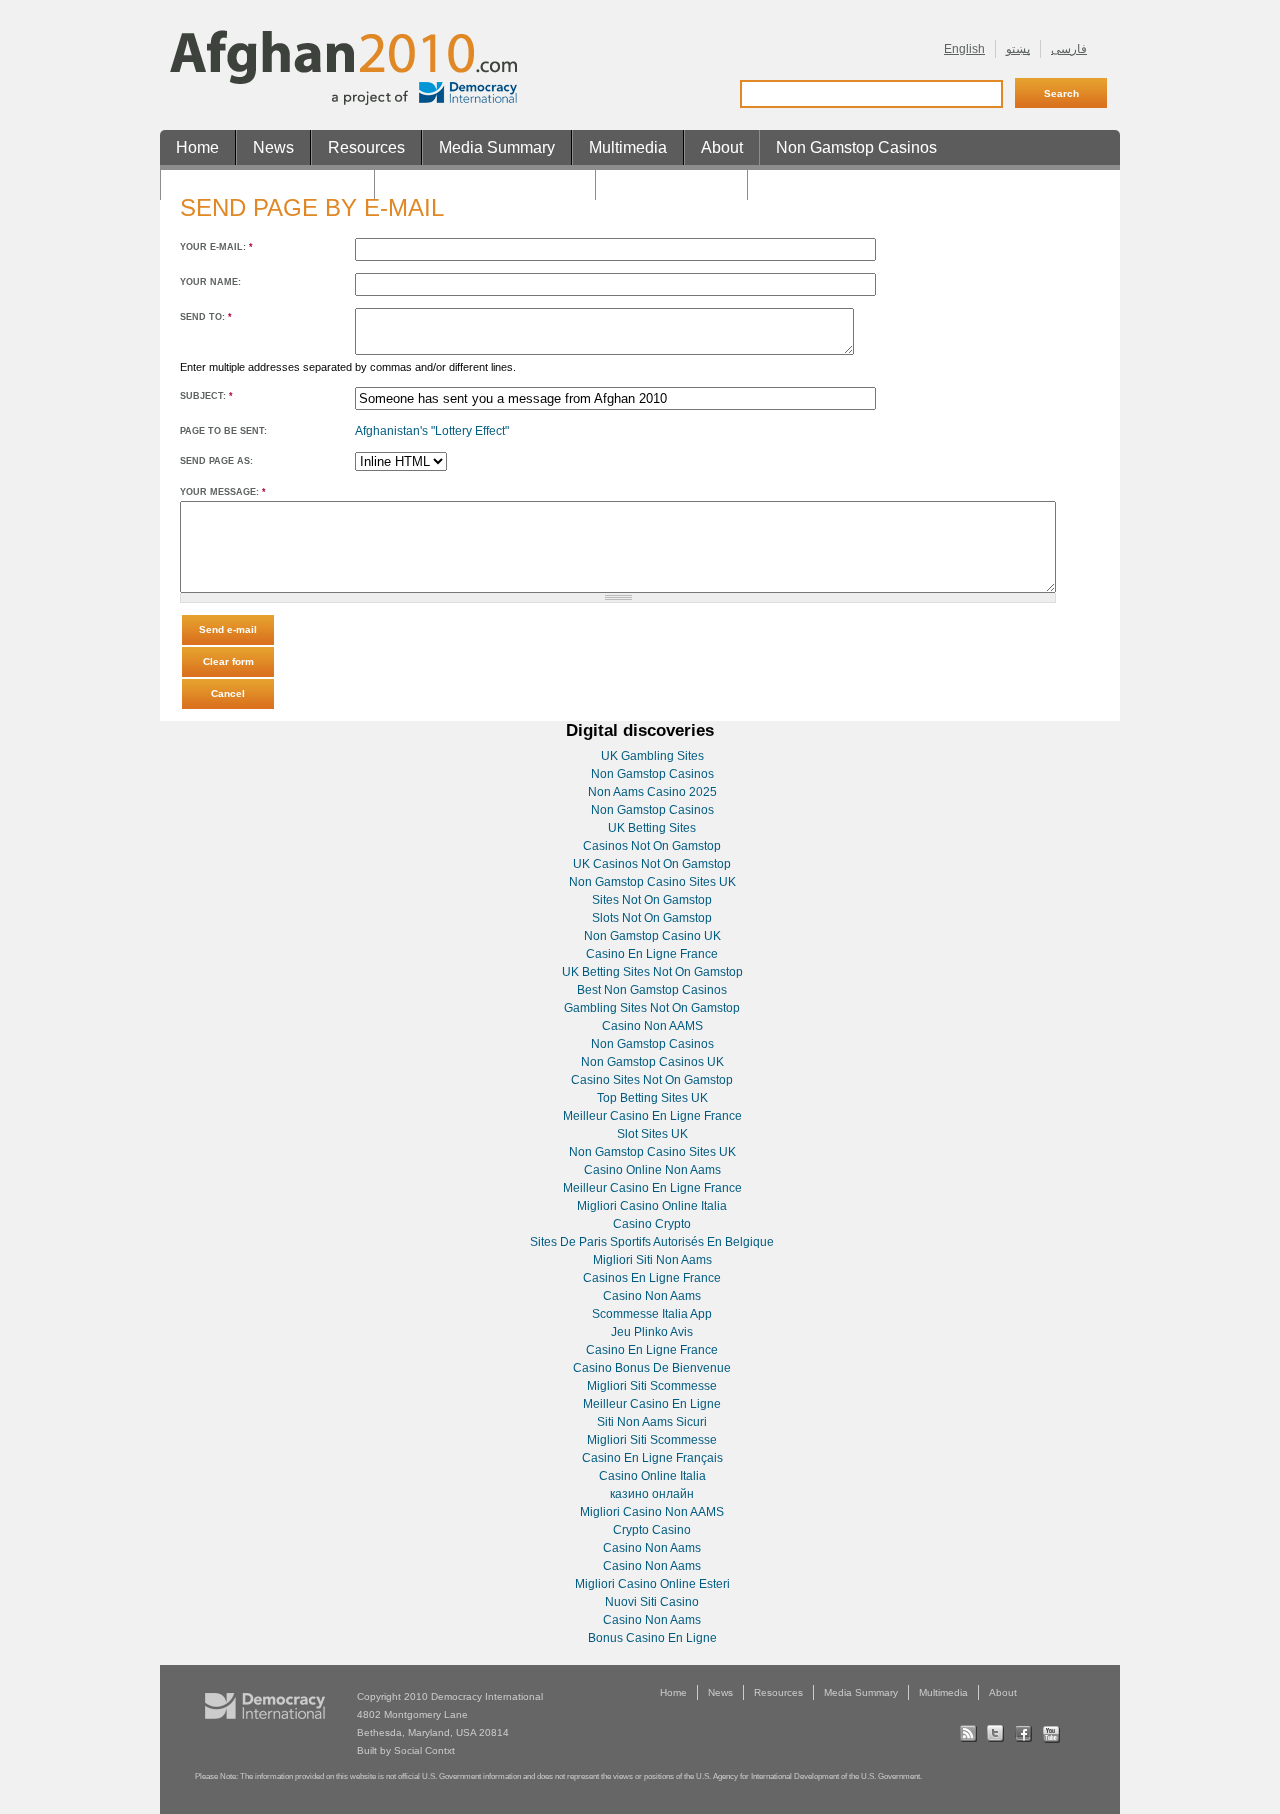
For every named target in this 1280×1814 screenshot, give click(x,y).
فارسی (1069, 49)
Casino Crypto (652, 1224)
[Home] (343, 101)
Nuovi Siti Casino (652, 1602)
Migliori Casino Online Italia (652, 1206)
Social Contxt (424, 1750)
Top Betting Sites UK (652, 1098)
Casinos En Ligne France (652, 1278)
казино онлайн (652, 1494)
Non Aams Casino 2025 (652, 792)
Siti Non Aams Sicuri (652, 1422)
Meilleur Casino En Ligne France (652, 1116)
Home (197, 147)
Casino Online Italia (652, 1476)
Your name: (210, 282)
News (273, 147)
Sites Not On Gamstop (652, 900)
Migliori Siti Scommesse (652, 1386)
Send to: (206, 317)
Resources (366, 147)
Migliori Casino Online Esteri (652, 1584)
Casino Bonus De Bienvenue (652, 1368)
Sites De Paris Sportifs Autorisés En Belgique (652, 1242)
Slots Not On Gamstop (652, 918)
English (964, 49)
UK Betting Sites (652, 828)
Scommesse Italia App (652, 1314)
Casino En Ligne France (652, 954)
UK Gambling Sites (652, 756)
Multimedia (628, 147)
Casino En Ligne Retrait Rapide (877, 182)
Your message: (223, 492)
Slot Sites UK (652, 1134)
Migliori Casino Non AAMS (652, 1512)
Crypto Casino (652, 1530)
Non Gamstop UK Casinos (485, 182)
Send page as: (216, 461)
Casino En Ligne (671, 182)
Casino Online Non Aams (652, 1170)
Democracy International (487, 1696)
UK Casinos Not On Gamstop (652, 864)
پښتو (1018, 49)
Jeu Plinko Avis (652, 1332)
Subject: (206, 396)
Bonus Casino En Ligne (652, 1638)
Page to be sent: (223, 431)
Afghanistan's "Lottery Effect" (432, 431)
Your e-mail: (216, 247)
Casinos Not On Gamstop (267, 182)
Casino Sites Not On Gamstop (652, 1080)
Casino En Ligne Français (652, 1458)
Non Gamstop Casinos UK (652, 1062)
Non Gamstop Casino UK (652, 936)
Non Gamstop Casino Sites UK (652, 882)
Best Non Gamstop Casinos (652, 990)
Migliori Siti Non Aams (652, 1260)
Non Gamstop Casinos (856, 147)
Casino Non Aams (652, 1296)
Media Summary (497, 147)
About (722, 147)
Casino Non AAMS (652, 1026)
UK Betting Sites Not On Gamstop (652, 972)
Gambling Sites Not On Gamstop (652, 1008)
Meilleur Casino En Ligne (652, 1404)
